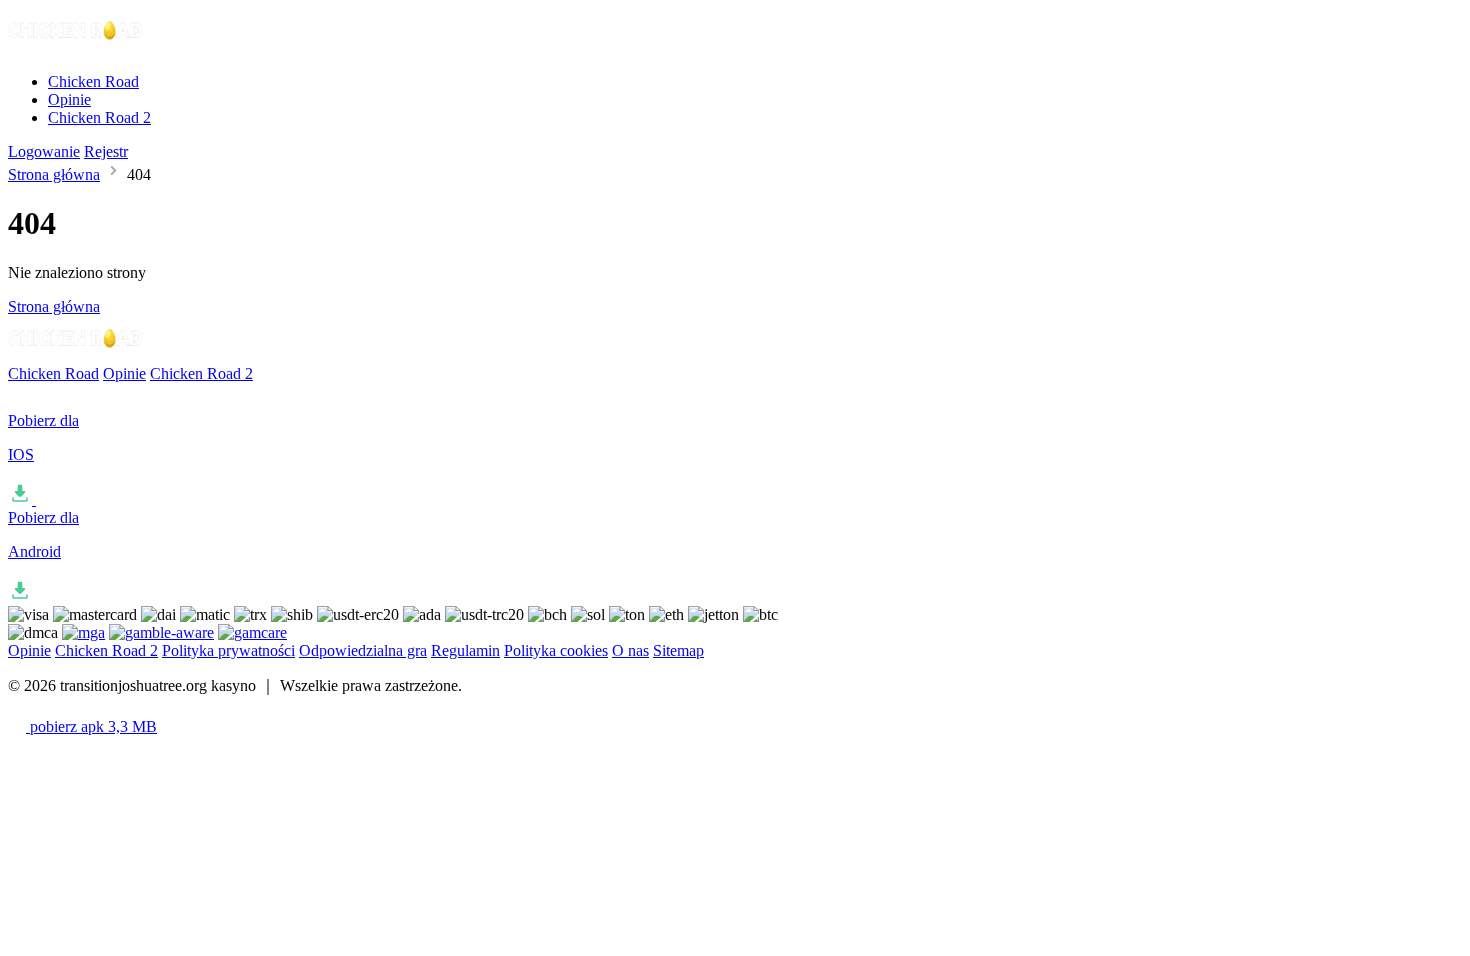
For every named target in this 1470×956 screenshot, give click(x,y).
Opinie (69, 99)
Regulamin (465, 650)
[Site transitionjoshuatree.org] (76, 47)
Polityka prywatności (228, 650)
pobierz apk (91, 726)
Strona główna (54, 174)
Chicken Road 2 (99, 117)
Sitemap (678, 650)
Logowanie (44, 151)
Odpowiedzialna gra (363, 650)
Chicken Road (93, 81)
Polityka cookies (556, 650)
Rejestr (106, 151)
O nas (630, 650)
